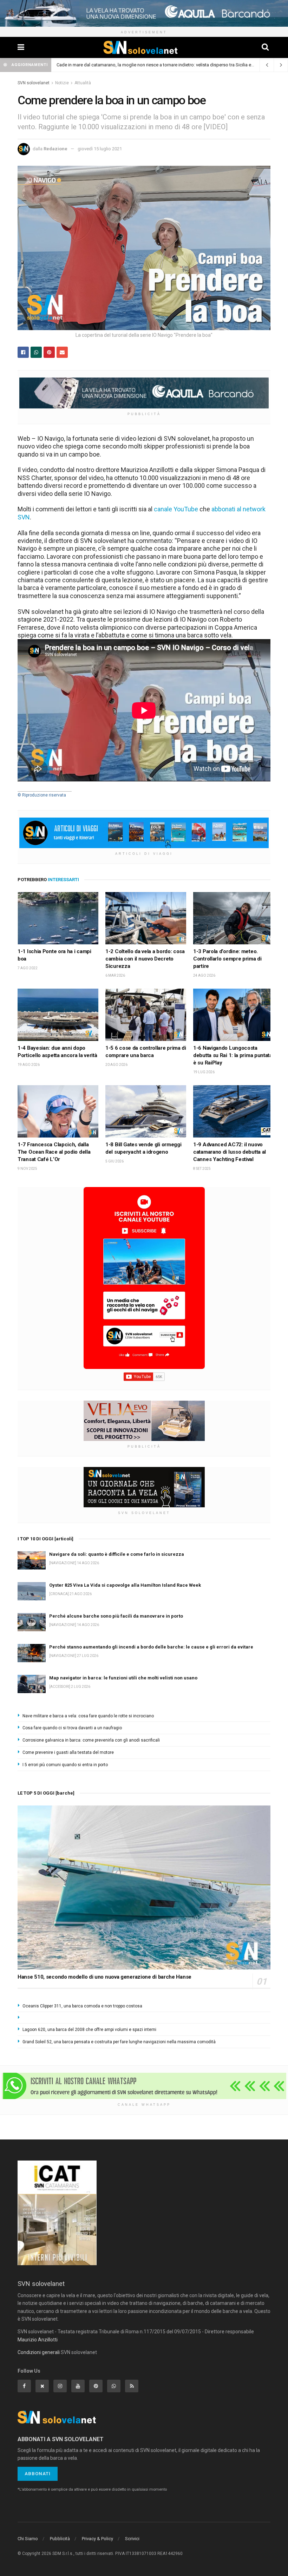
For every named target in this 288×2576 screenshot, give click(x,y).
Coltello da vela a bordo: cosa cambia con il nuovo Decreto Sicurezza (145, 959)
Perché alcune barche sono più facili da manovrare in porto (116, 1616)
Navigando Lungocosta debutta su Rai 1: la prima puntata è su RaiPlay (233, 1055)
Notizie (62, 83)
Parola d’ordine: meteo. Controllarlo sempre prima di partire (227, 959)
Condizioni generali (39, 2352)
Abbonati (38, 2474)
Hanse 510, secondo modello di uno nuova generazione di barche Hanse (104, 1977)
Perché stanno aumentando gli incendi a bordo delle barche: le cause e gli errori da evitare (151, 1647)
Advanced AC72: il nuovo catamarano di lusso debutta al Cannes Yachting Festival (230, 1152)
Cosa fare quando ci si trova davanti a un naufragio (72, 1728)
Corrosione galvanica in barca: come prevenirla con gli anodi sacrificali (91, 1740)
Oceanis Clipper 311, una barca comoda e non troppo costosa (82, 2006)
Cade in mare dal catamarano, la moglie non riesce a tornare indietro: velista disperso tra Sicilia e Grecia (161, 65)
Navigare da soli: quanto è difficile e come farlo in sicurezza (117, 1554)
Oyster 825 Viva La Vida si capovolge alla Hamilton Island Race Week (125, 1585)
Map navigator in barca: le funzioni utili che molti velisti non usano (123, 1678)
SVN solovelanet (34, 83)
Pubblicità (60, 2539)
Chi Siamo (28, 2539)
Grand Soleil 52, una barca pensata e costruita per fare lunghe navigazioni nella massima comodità (119, 2042)
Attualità (83, 83)
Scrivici (132, 2539)
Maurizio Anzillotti (38, 2340)
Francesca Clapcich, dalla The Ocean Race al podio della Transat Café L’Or (54, 1152)
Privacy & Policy (97, 2539)
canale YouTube (176, 509)
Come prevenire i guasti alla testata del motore (68, 1752)
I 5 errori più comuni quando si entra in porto (65, 1765)
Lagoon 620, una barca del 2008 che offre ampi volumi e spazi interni (89, 2030)
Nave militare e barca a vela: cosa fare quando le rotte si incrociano (88, 1716)
